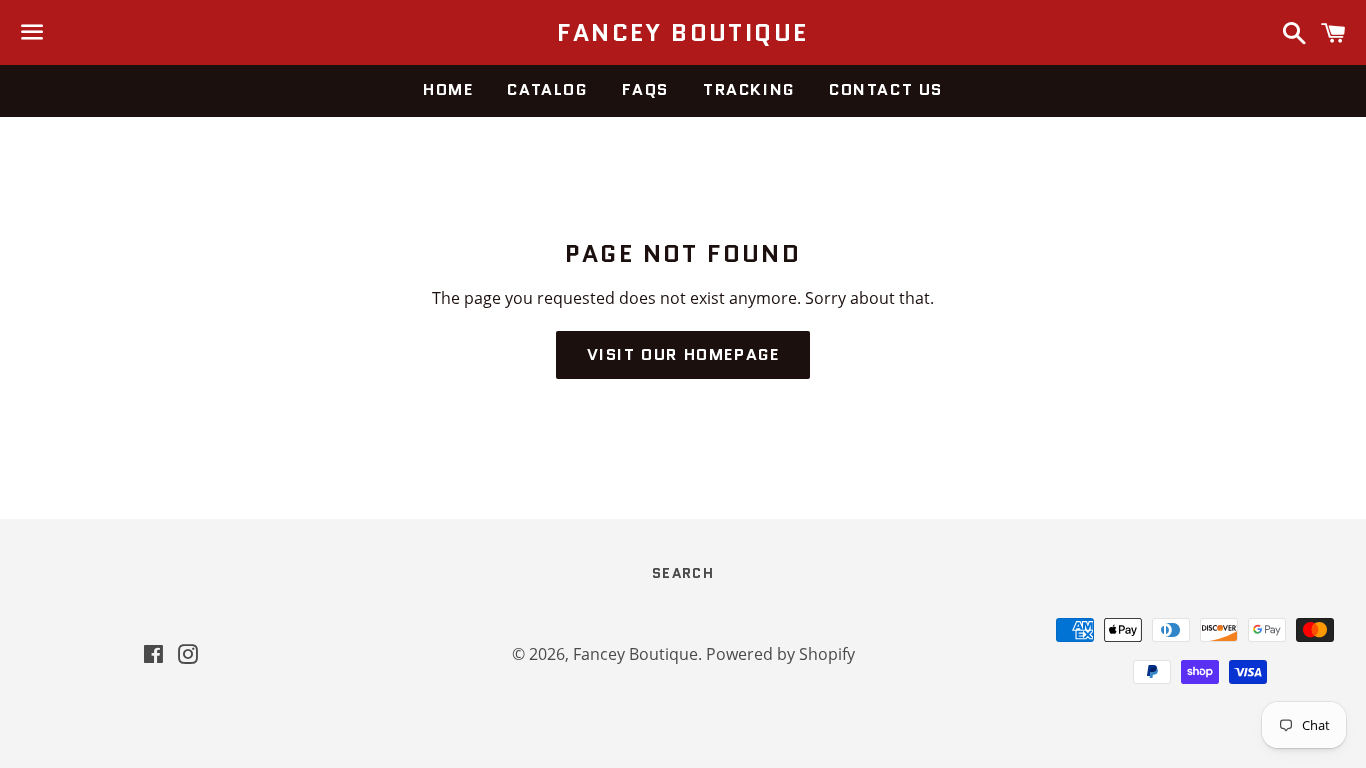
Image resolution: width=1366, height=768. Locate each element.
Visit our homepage (683, 354)
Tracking (749, 89)
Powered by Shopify (780, 654)
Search (683, 573)
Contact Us (886, 89)
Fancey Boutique (682, 33)
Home (448, 89)
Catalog (547, 89)
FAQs (645, 89)
